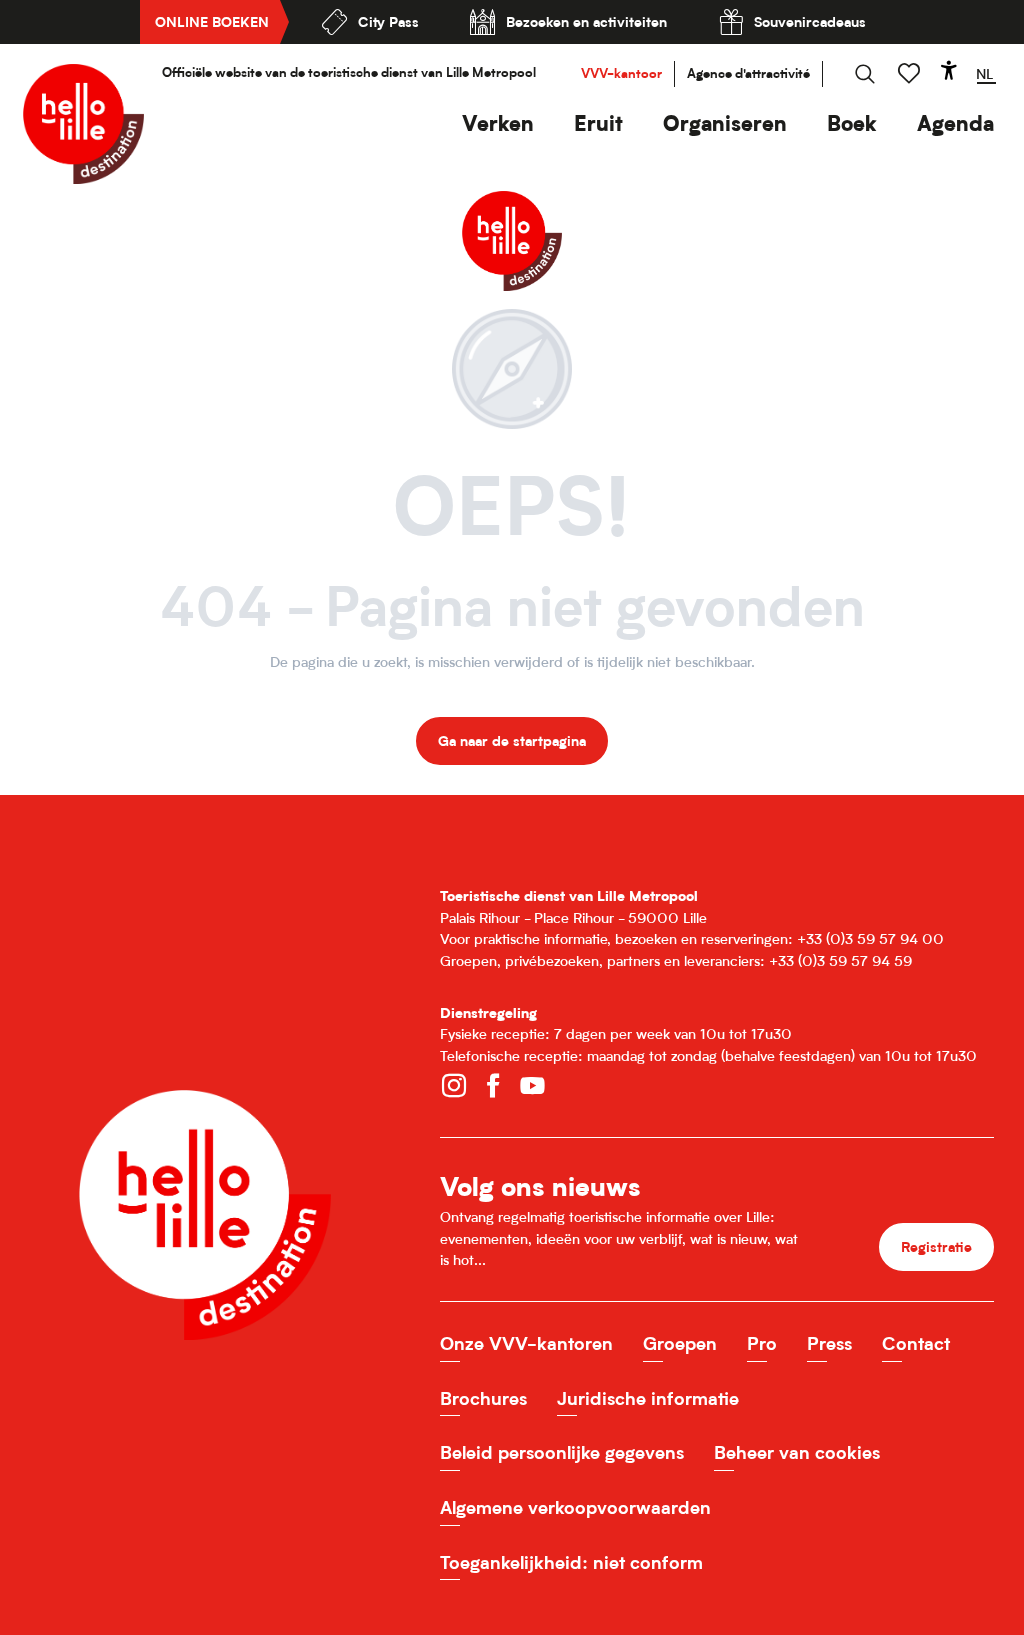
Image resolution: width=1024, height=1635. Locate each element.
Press (829, 1343)
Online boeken (212, 21)
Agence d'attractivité (748, 73)
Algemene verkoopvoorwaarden (575, 1507)
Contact (916, 1343)
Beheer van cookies (797, 1452)
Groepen (680, 1343)
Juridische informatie (648, 1398)
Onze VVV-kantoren (526, 1343)
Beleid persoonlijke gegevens (562, 1452)
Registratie (936, 1246)
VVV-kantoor (621, 73)
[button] (498, 123)
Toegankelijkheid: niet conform (571, 1562)
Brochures (483, 1398)
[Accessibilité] (949, 70)
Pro (762, 1343)
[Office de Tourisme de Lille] (83, 124)
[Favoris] (911, 73)
